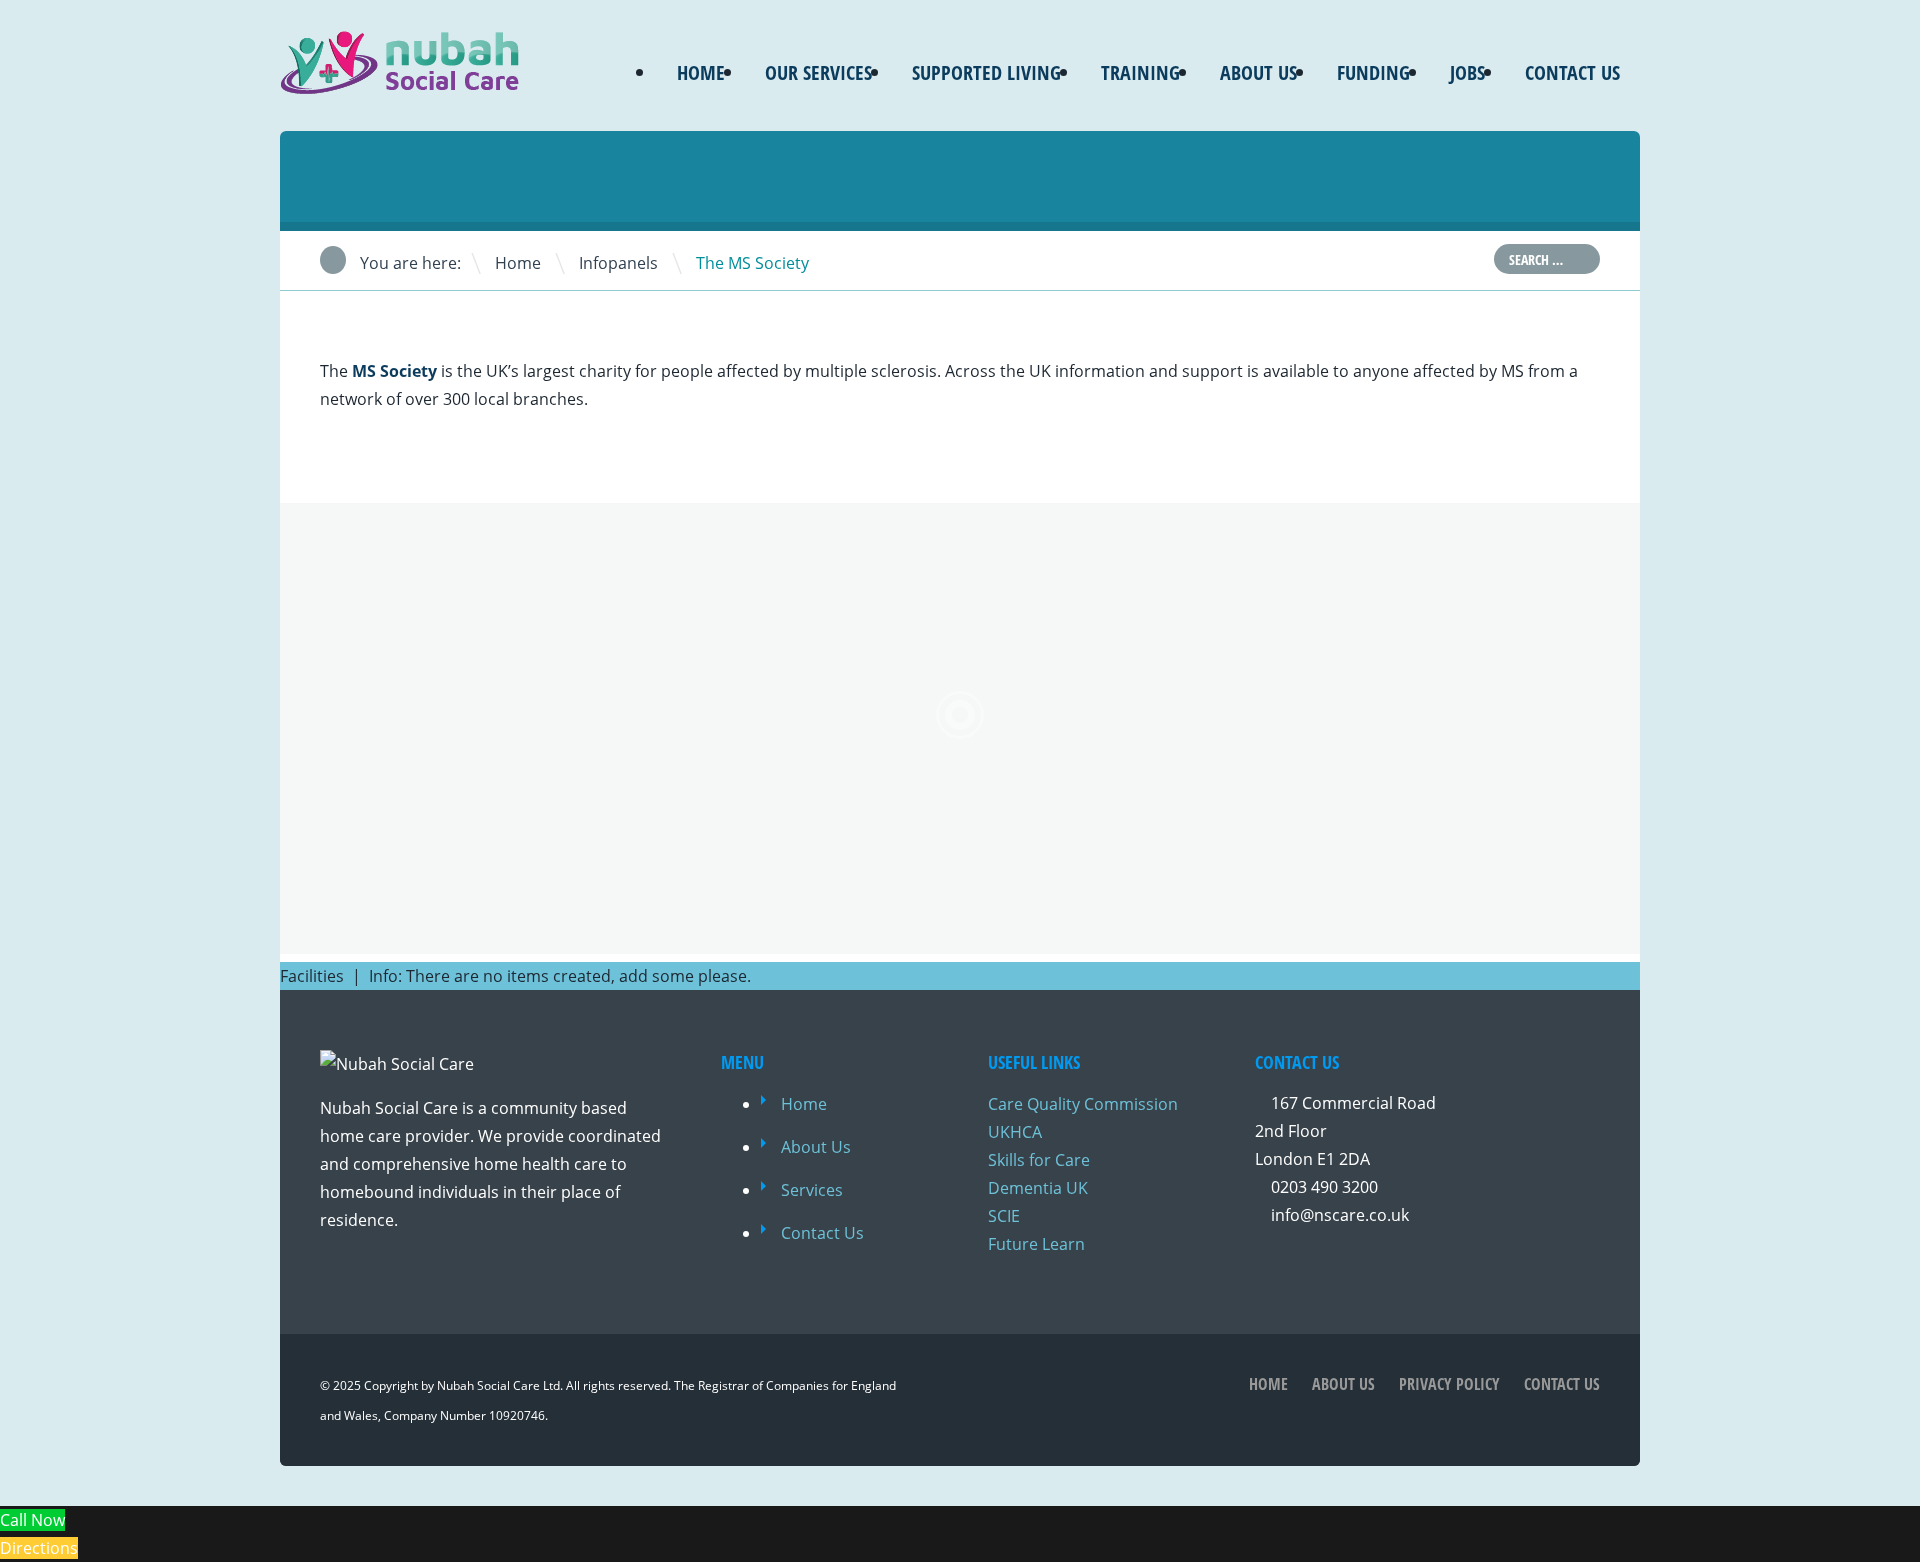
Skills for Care (1039, 1160)
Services (812, 1190)
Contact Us (1572, 72)
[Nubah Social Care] (400, 81)
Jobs (1467, 72)
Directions (39, 1548)
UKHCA (1015, 1132)
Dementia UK (1038, 1188)
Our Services (818, 72)
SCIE (1004, 1216)
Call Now (32, 1520)
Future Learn (1036, 1244)
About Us (1258, 72)
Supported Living (986, 72)
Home (701, 72)
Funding (1373, 72)
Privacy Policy (1449, 1384)
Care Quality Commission (1083, 1104)
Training (1140, 72)
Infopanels (618, 263)
